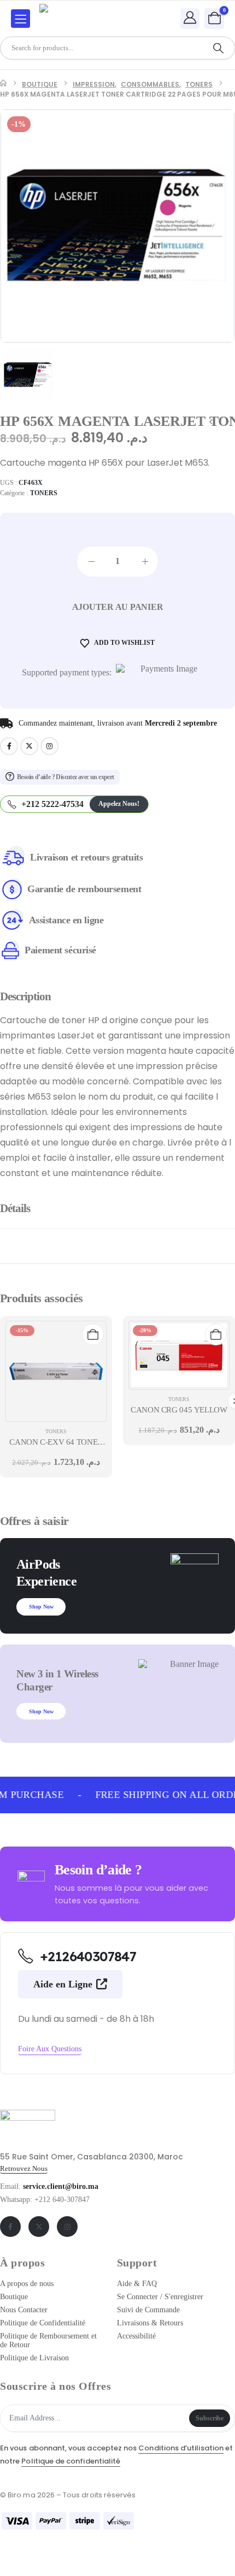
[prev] (211, 423)
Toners (44, 493)
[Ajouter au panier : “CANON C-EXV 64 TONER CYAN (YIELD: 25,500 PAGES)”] (93, 1334)
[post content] (56, 1371)
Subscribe (210, 2418)
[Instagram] (49, 746)
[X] (29, 746)
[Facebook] (9, 746)
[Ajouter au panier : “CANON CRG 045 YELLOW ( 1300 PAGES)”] (216, 1334)
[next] (227, 423)
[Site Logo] (70, 19)
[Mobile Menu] (20, 19)
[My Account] (190, 18)
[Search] (218, 48)
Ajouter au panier (118, 607)
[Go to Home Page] (3, 85)
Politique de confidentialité (71, 2461)
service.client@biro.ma (61, 2186)
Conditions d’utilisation (181, 2448)
